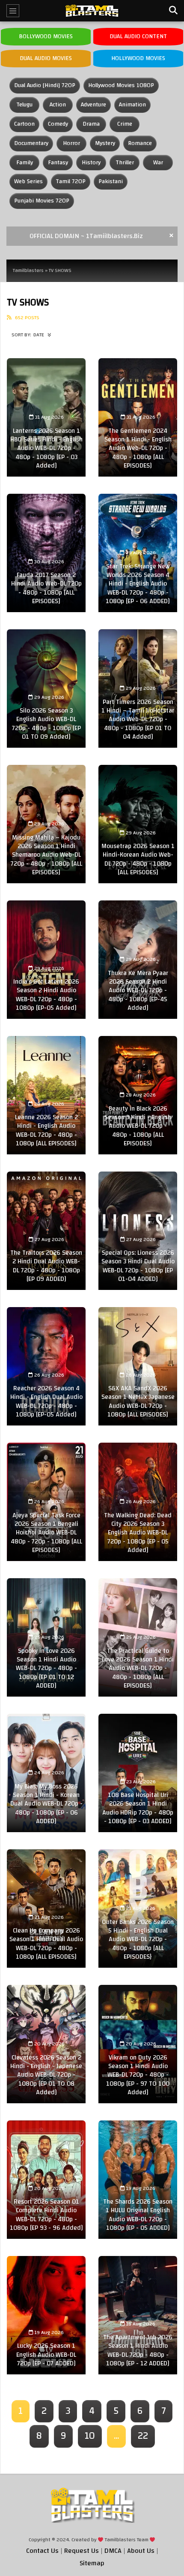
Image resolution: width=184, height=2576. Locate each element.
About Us (141, 2551)
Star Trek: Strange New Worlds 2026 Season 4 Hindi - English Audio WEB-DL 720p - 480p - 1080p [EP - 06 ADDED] (138, 584)
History (91, 163)
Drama (91, 124)
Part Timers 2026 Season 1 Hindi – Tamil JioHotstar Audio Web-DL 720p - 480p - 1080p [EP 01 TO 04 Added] (138, 719)
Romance (140, 143)
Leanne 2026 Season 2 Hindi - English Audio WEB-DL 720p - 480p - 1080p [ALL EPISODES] (46, 1130)
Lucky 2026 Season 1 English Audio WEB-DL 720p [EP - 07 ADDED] (46, 2355)
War (158, 163)
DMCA (113, 2551)
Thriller (125, 163)
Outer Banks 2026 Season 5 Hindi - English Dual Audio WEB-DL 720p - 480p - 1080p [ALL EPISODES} (138, 1939)
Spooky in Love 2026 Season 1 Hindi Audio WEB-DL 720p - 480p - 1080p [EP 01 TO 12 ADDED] (46, 1668)
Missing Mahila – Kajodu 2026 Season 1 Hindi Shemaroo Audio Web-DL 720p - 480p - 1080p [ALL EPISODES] (46, 855)
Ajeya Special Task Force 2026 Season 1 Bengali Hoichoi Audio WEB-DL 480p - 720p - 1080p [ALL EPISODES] (46, 1533)
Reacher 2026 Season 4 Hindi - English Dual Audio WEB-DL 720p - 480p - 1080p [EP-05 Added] (46, 1401)
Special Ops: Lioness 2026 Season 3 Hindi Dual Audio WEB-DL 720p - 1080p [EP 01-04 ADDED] (138, 1266)
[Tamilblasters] (92, 11)
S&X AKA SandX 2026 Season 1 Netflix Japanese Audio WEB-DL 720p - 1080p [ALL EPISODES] (138, 1401)
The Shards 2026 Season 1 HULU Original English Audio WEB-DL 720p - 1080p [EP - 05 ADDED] (138, 2215)
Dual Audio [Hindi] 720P (45, 85)
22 (143, 2436)
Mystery (105, 143)
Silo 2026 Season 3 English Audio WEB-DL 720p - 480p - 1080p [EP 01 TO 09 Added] (46, 724)
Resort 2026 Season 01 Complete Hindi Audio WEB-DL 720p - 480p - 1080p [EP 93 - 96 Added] (46, 2215)
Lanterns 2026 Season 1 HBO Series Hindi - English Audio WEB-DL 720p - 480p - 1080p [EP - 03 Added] (46, 448)
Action (58, 105)
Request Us (82, 2551)
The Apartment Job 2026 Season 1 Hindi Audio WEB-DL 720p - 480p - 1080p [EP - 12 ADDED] (138, 2350)
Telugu (24, 105)
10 (90, 2436)
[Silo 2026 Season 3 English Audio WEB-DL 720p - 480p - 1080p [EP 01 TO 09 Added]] (46, 689)
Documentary (31, 143)
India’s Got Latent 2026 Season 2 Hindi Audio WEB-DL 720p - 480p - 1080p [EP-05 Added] (46, 995)
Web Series (28, 181)
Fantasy (58, 163)
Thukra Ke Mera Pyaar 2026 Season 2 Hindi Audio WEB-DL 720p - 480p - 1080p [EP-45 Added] (138, 991)
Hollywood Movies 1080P (121, 85)
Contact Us (42, 2551)
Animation (132, 105)
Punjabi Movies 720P (42, 201)
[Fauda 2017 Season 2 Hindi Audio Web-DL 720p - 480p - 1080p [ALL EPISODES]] (46, 553)
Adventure (93, 105)
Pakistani (111, 181)
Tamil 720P (71, 181)
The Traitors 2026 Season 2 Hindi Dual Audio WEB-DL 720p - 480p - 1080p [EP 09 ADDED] (46, 1266)
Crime (125, 124)
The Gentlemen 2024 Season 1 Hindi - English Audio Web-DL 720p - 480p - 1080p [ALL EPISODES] (138, 448)
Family (25, 163)
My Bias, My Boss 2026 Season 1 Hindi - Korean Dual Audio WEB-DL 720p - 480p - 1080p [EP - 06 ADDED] (46, 1804)
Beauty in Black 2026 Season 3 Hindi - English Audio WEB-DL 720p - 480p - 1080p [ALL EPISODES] (138, 1126)
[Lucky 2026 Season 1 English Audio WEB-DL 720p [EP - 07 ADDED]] (46, 2315)
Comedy (58, 124)
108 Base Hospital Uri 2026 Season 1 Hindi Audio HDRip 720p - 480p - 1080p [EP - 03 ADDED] (138, 1808)
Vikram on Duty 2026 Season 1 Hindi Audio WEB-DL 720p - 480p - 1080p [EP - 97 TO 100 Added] (138, 2075)
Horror (71, 143)
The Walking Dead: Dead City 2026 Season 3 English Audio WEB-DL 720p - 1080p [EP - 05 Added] (138, 1533)
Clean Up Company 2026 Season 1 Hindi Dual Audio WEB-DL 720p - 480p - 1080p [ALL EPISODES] (46, 1944)
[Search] (173, 11)
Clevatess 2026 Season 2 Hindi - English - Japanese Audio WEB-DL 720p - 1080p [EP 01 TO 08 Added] (46, 2075)
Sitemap (92, 2563)
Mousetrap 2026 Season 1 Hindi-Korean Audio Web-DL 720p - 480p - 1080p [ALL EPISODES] (138, 859)
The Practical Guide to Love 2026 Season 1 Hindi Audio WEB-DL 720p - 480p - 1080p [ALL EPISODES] (138, 1668)
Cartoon (24, 124)
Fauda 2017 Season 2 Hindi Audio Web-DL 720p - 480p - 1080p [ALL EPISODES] (46, 588)
